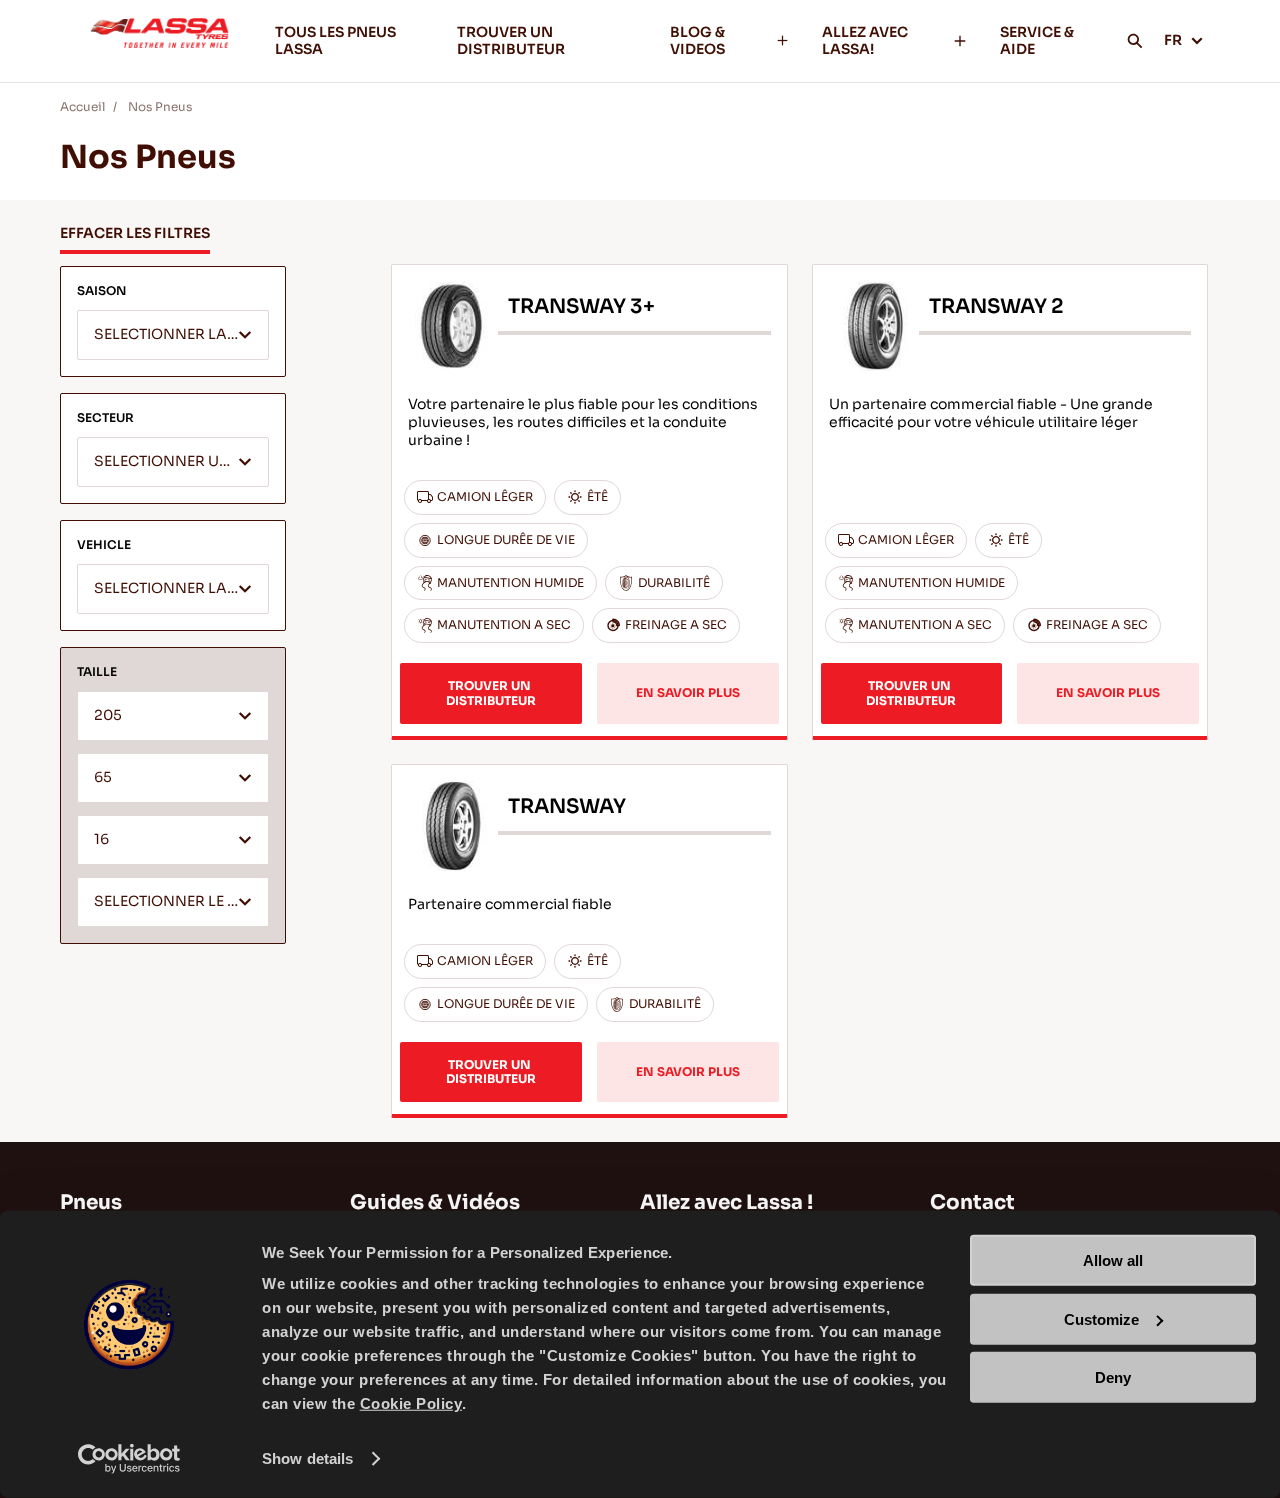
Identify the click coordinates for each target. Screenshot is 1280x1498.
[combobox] (173, 335)
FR (1173, 40)
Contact (972, 1202)
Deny (1113, 1377)
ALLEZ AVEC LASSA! (865, 40)
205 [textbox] (108, 715)
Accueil (82, 106)
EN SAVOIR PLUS (688, 692)
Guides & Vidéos (435, 1202)
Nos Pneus (160, 106)
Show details (307, 1458)
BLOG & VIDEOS (697, 40)
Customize (1101, 1318)
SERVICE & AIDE (1037, 40)
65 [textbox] (103, 777)
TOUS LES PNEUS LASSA (335, 40)
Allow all (1113, 1260)
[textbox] (173, 336)
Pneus (91, 1202)
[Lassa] (159, 41)
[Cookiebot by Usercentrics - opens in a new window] (129, 1459)
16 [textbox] (101, 839)
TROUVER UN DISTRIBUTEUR (511, 40)
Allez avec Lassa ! (726, 1202)
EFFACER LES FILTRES (135, 233)
